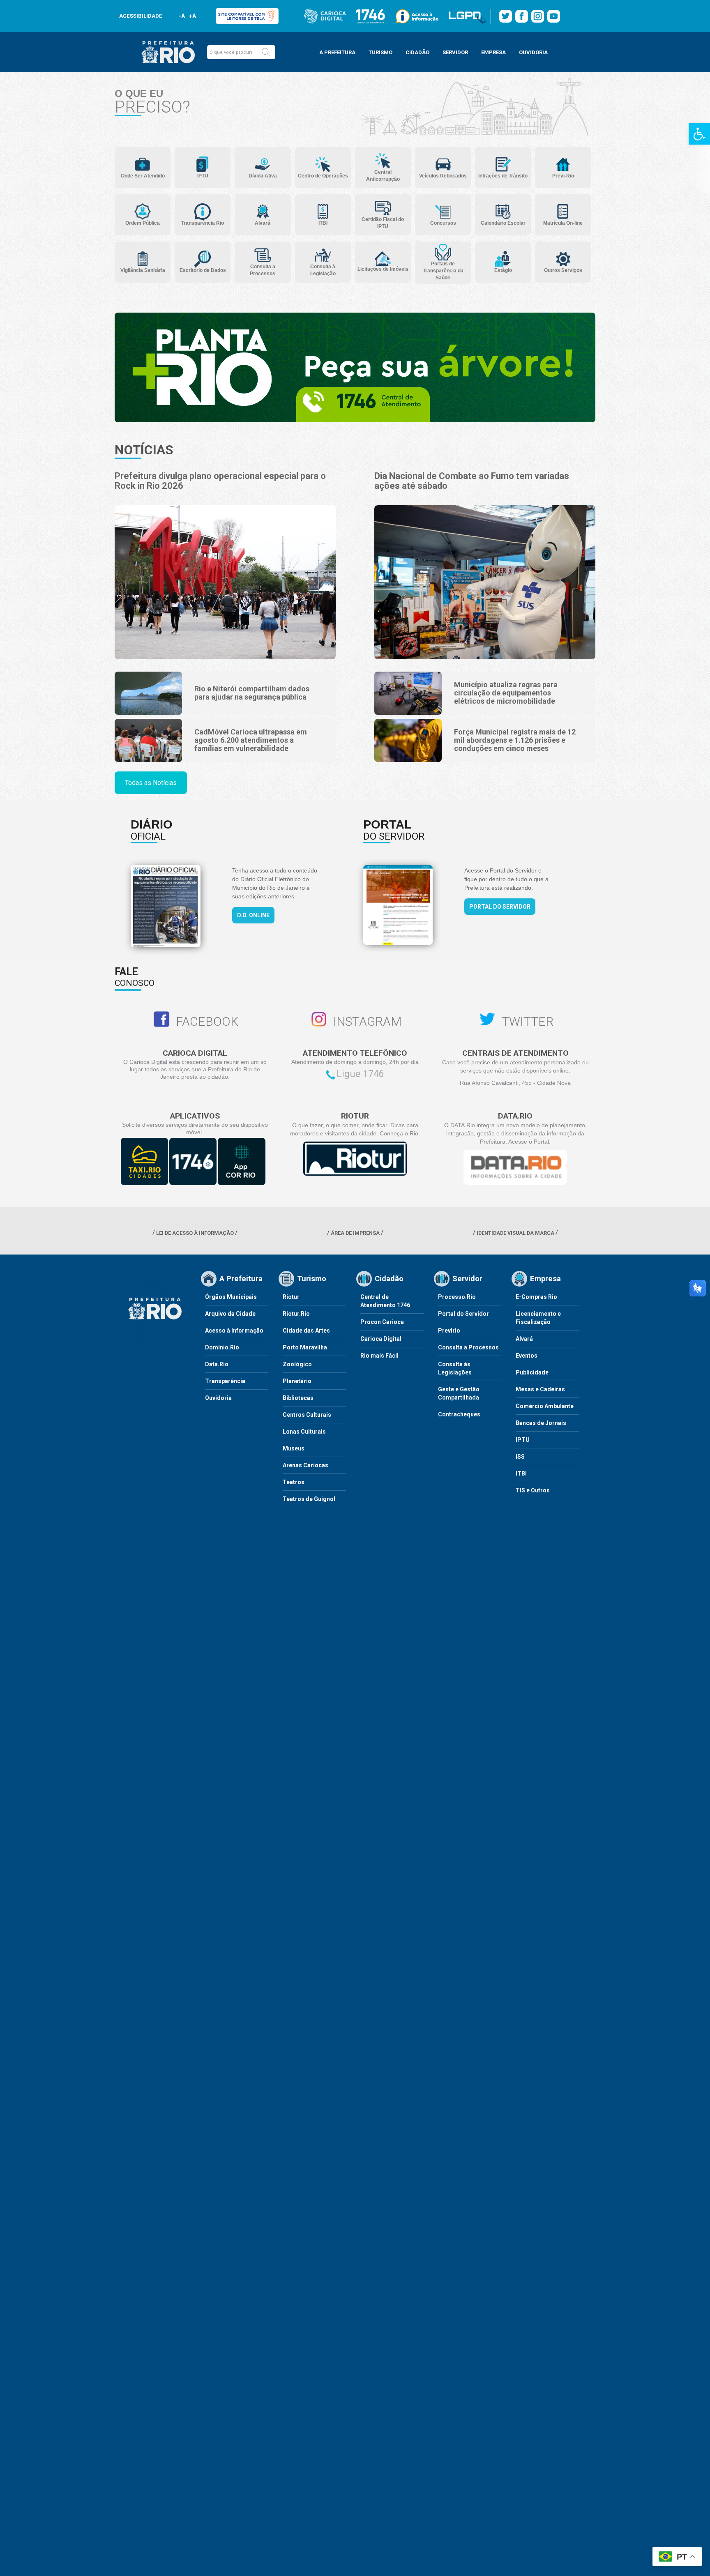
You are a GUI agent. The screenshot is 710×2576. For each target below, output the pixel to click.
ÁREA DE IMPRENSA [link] (355, 1233)
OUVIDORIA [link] (533, 52)
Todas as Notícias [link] (151, 783)
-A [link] (182, 16)
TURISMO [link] (380, 52)
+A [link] (192, 16)
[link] (699, 134)
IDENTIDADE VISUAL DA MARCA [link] (515, 1233)
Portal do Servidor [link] (500, 907)
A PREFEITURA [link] (337, 52)
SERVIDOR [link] (455, 52)
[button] (266, 52)
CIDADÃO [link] (417, 52)
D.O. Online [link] (253, 915)
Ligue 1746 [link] (360, 1074)
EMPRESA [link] (493, 52)
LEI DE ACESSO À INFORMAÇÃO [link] (195, 1233)
